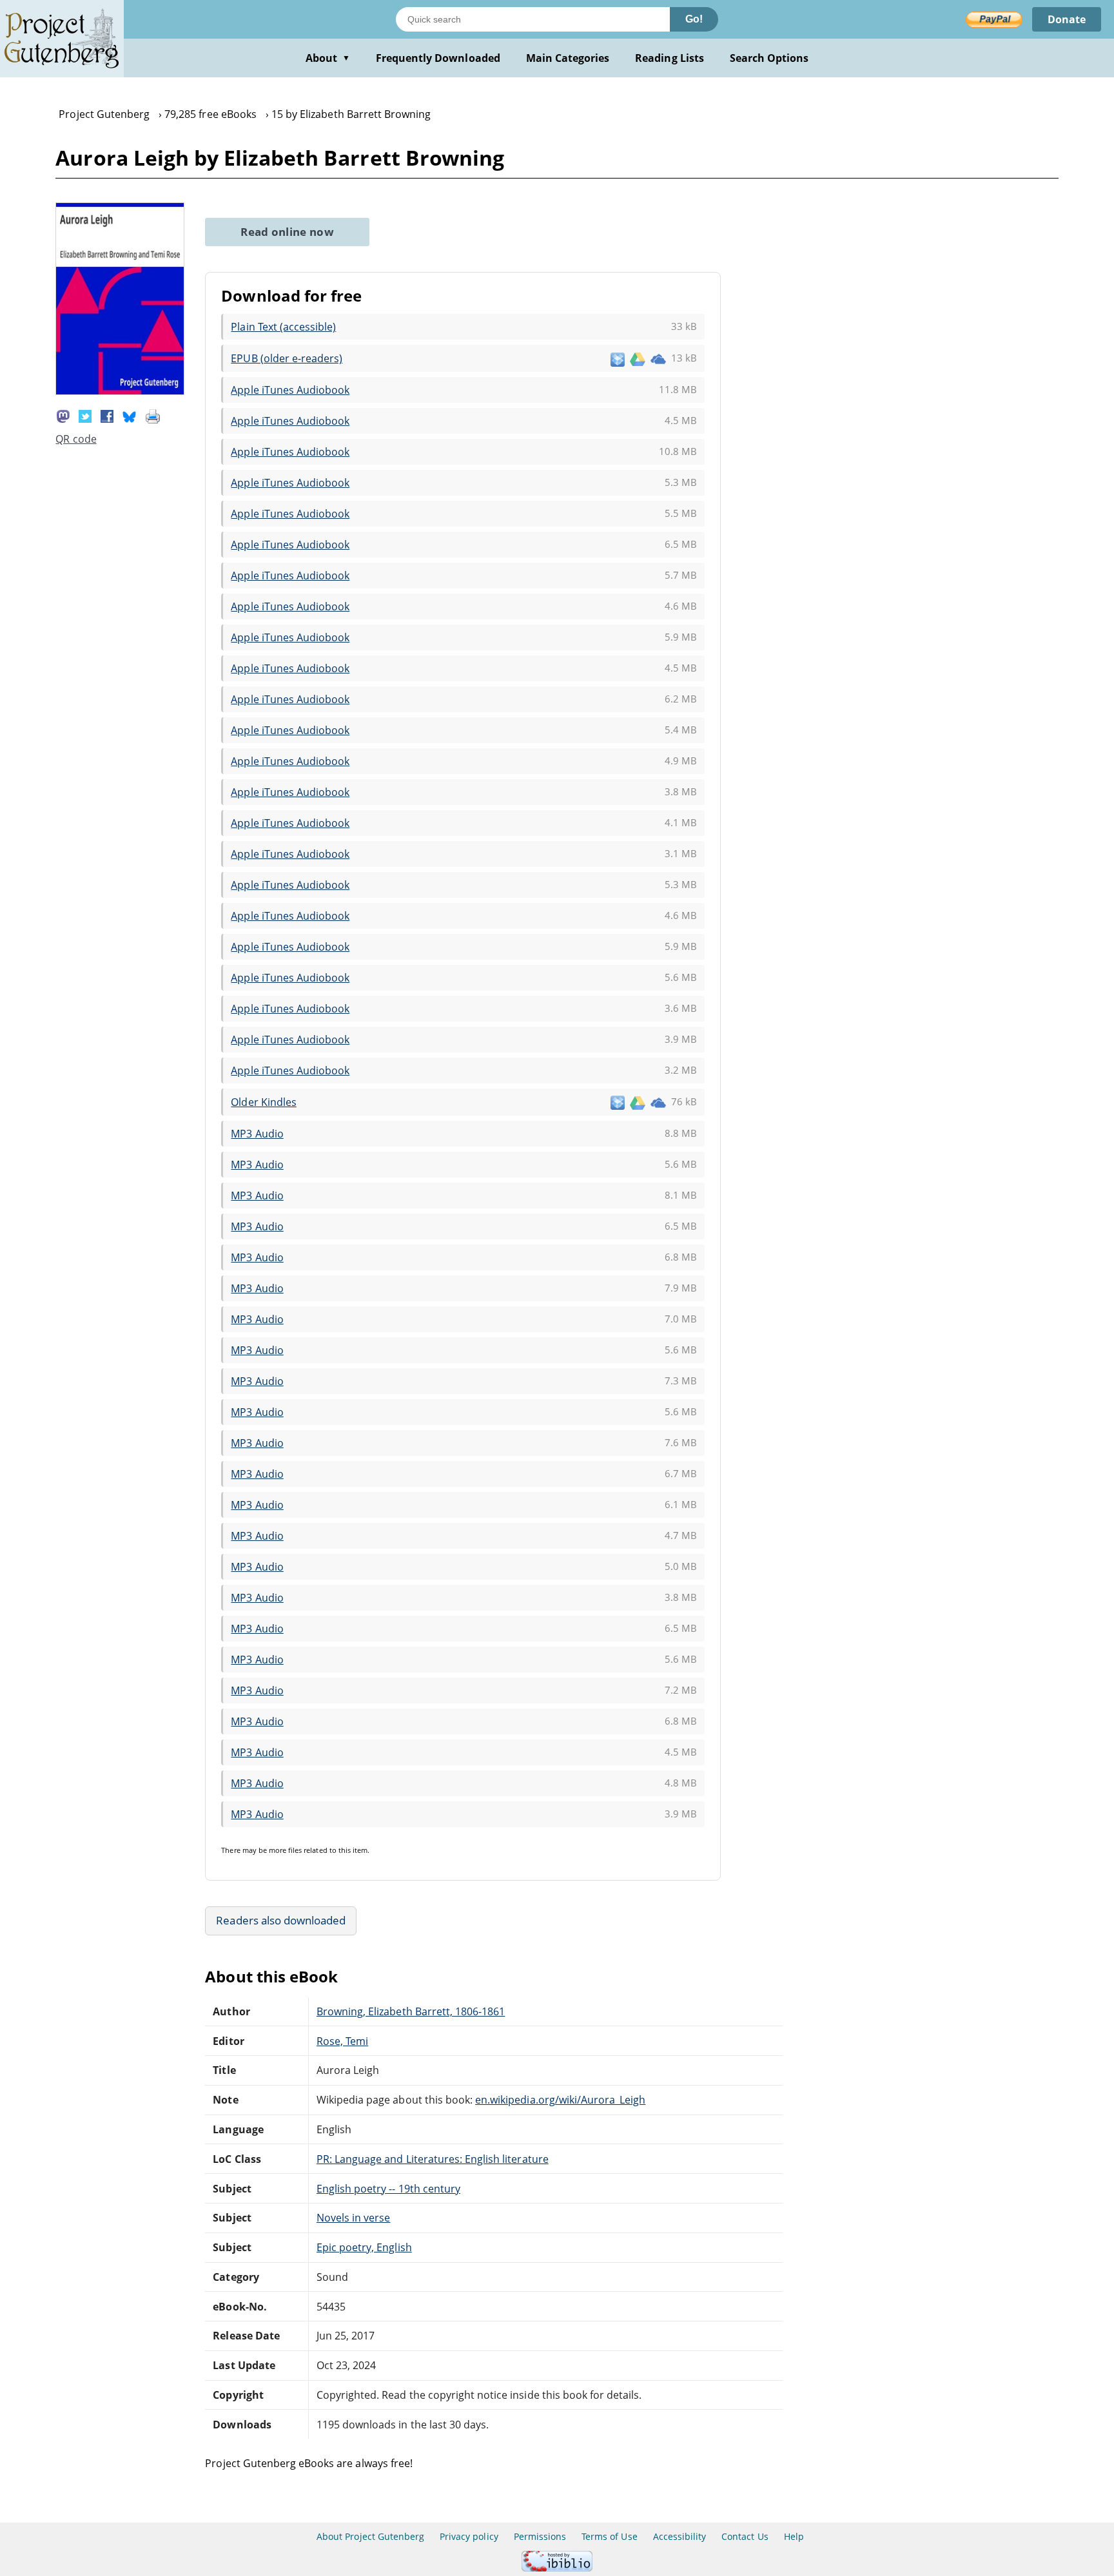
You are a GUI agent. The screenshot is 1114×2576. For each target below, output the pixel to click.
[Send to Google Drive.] (638, 358)
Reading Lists (669, 58)
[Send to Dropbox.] (618, 359)
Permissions (540, 2536)
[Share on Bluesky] (130, 415)
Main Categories (568, 58)
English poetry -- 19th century (388, 2189)
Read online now (287, 232)
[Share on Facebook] (107, 415)
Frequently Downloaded (438, 58)
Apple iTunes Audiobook (290, 390)
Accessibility (680, 2536)
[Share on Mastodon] (63, 415)
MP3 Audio (257, 1134)
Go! (694, 19)
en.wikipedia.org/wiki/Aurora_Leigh (560, 2100)
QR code (76, 439)
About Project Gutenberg (370, 2536)
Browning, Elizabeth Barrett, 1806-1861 (411, 2011)
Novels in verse (354, 2218)
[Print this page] (153, 415)
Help (794, 2536)
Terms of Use (609, 2536)
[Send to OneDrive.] (658, 358)
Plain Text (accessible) (283, 327)
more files (285, 1850)
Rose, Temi (342, 2041)
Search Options (769, 58)
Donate (1067, 19)
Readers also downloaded (281, 1920)
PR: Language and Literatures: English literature (433, 2159)
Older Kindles (264, 1102)
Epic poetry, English (364, 2247)
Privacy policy (469, 2536)
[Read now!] (120, 391)
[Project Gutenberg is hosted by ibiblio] (557, 2568)
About (328, 58)
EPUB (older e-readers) (287, 358)
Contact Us (745, 2536)
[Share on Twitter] (85, 415)
